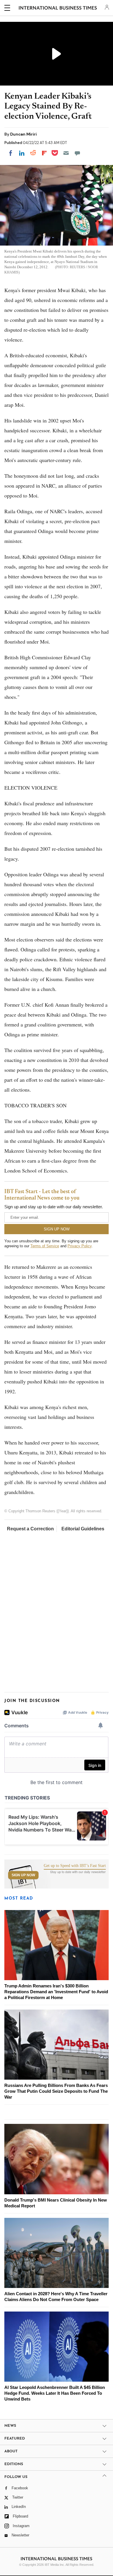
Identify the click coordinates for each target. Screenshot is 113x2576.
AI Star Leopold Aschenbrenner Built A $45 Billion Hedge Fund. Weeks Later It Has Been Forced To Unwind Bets (55, 2393)
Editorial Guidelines (83, 1529)
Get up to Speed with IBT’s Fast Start (75, 1866)
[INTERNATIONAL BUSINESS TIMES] (58, 9)
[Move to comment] (77, 153)
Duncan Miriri (23, 134)
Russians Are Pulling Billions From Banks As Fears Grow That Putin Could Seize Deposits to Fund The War (56, 2091)
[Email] (66, 153)
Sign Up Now (23, 1875)
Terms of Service (45, 1246)
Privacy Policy (80, 1246)
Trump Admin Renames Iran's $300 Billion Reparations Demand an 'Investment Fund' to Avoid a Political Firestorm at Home (56, 1992)
